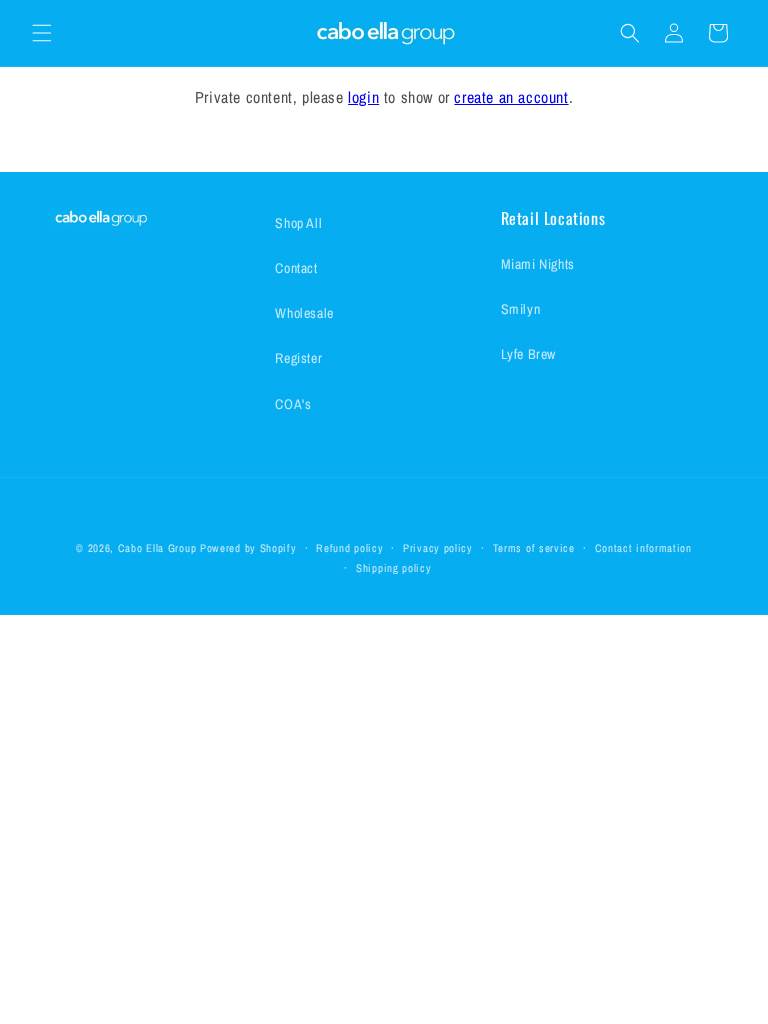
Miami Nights (538, 264)
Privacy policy (438, 548)
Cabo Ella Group (157, 548)
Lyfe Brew (528, 354)
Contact (296, 268)
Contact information (643, 548)
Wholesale (304, 313)
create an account (511, 97)
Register (298, 358)
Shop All (298, 223)
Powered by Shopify (248, 548)
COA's (293, 404)
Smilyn (521, 309)
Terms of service (534, 548)
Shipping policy (394, 568)
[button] (42, 33)
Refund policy (349, 548)
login (363, 97)
